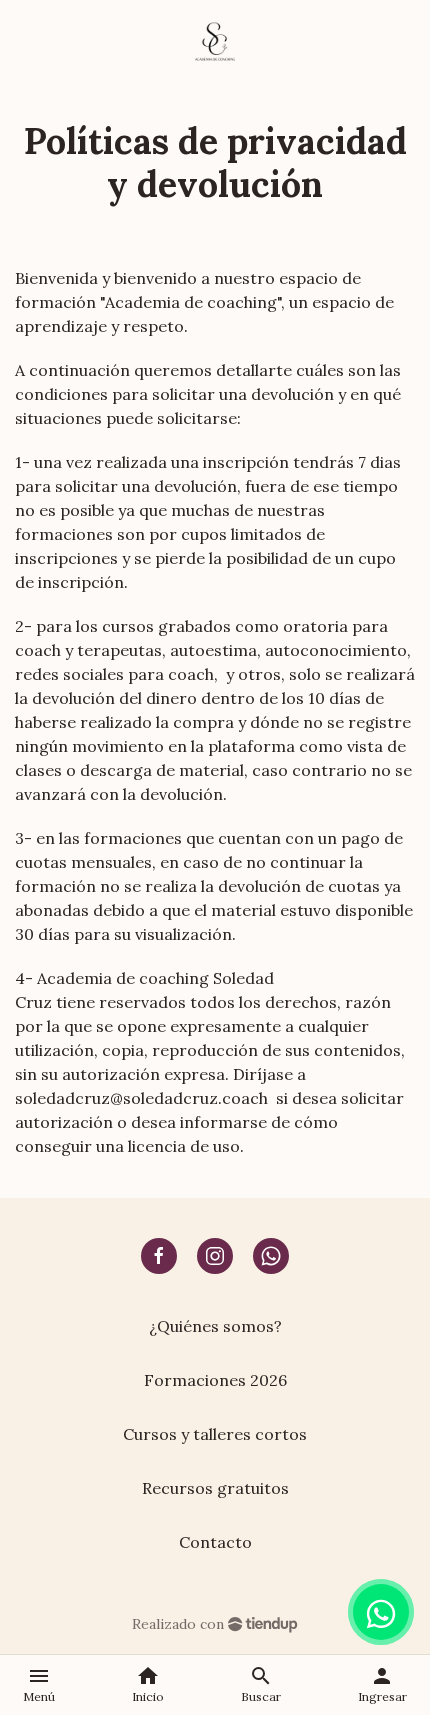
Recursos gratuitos (215, 1488)
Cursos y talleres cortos (215, 1434)
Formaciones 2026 (215, 1380)
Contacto (215, 1542)
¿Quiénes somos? (215, 1326)
